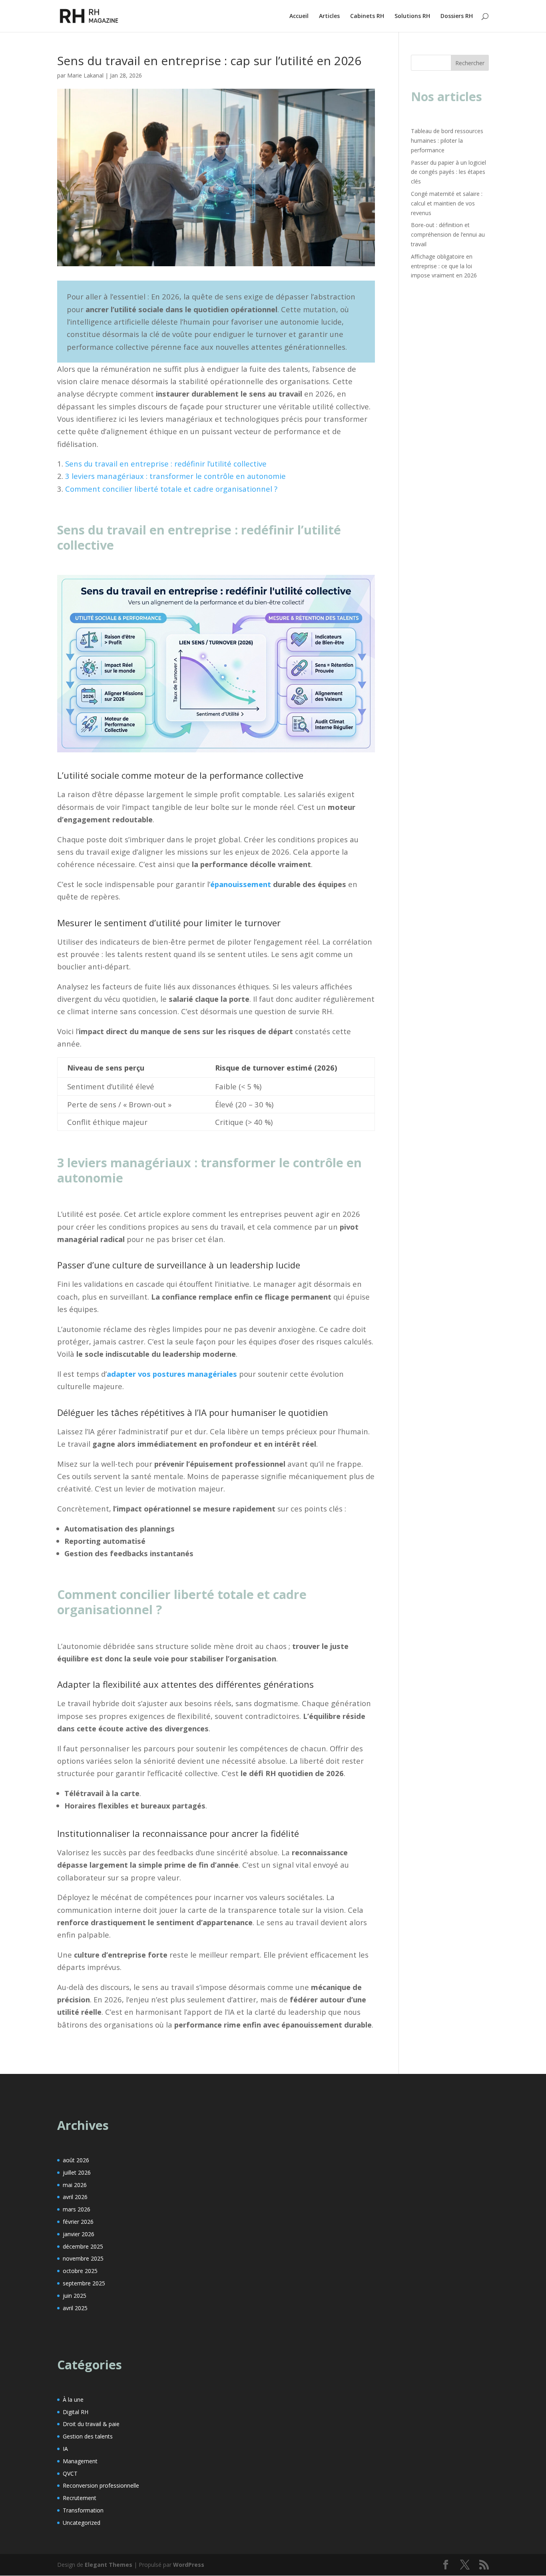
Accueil (299, 16)
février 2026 (78, 2222)
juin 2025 (75, 2296)
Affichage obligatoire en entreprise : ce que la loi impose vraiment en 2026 (444, 266)
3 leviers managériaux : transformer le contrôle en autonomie (175, 476)
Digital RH (76, 2412)
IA (65, 2449)
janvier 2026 (79, 2234)
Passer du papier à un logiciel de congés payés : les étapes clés (448, 172)
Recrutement (80, 2498)
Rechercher (470, 63)
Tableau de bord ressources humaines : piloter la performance (447, 141)
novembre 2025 (83, 2258)
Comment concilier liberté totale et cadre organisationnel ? (171, 489)
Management (80, 2461)
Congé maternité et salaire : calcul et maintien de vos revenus (447, 203)
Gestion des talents (88, 2436)
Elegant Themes (109, 2565)
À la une (73, 2400)
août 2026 (76, 2160)
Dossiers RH (457, 16)
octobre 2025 (80, 2271)
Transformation (83, 2510)
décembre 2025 (83, 2246)
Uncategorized (82, 2523)
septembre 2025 (84, 2283)
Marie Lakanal (85, 75)
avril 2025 (75, 2308)
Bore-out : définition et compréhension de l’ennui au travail (448, 234)
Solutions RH (412, 16)
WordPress (189, 2565)
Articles (329, 16)
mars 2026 (77, 2209)
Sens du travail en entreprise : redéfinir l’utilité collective (166, 464)
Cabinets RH (367, 16)
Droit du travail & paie (91, 2424)
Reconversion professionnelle (101, 2485)
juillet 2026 (77, 2172)
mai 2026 (75, 2185)
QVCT (70, 2473)
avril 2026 (75, 2197)
